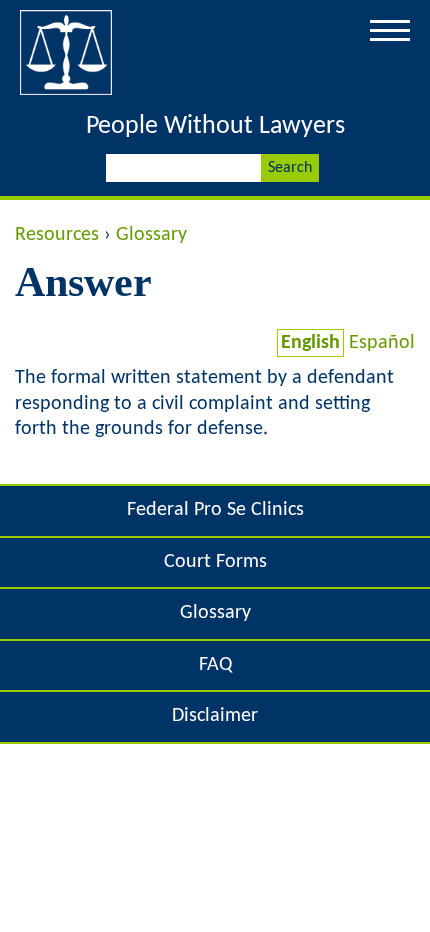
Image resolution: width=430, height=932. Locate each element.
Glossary (151, 235)
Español (382, 343)
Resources (57, 235)
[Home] (66, 95)
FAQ (215, 665)
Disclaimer (215, 716)
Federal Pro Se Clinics (215, 510)
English (310, 343)
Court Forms (215, 562)
